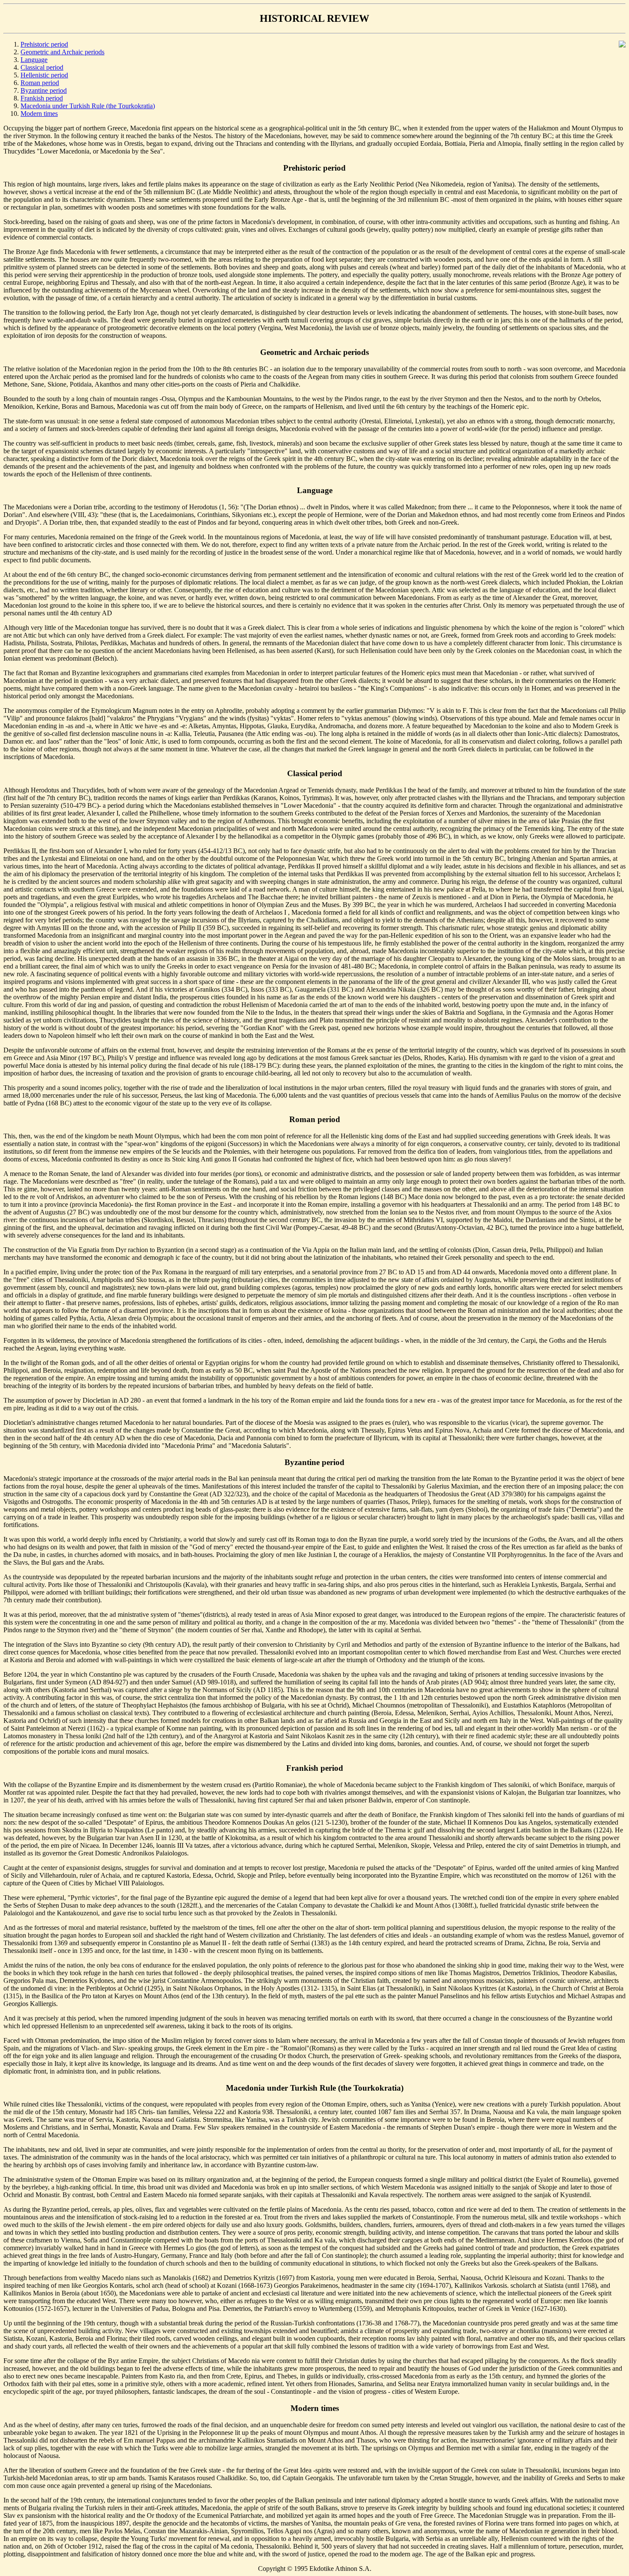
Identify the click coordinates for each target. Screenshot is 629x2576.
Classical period (42, 67)
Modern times (39, 114)
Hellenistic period (44, 75)
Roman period (40, 83)
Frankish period (42, 98)
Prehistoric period (44, 44)
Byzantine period (44, 90)
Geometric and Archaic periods (62, 52)
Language (34, 60)
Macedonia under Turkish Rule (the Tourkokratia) (88, 106)
